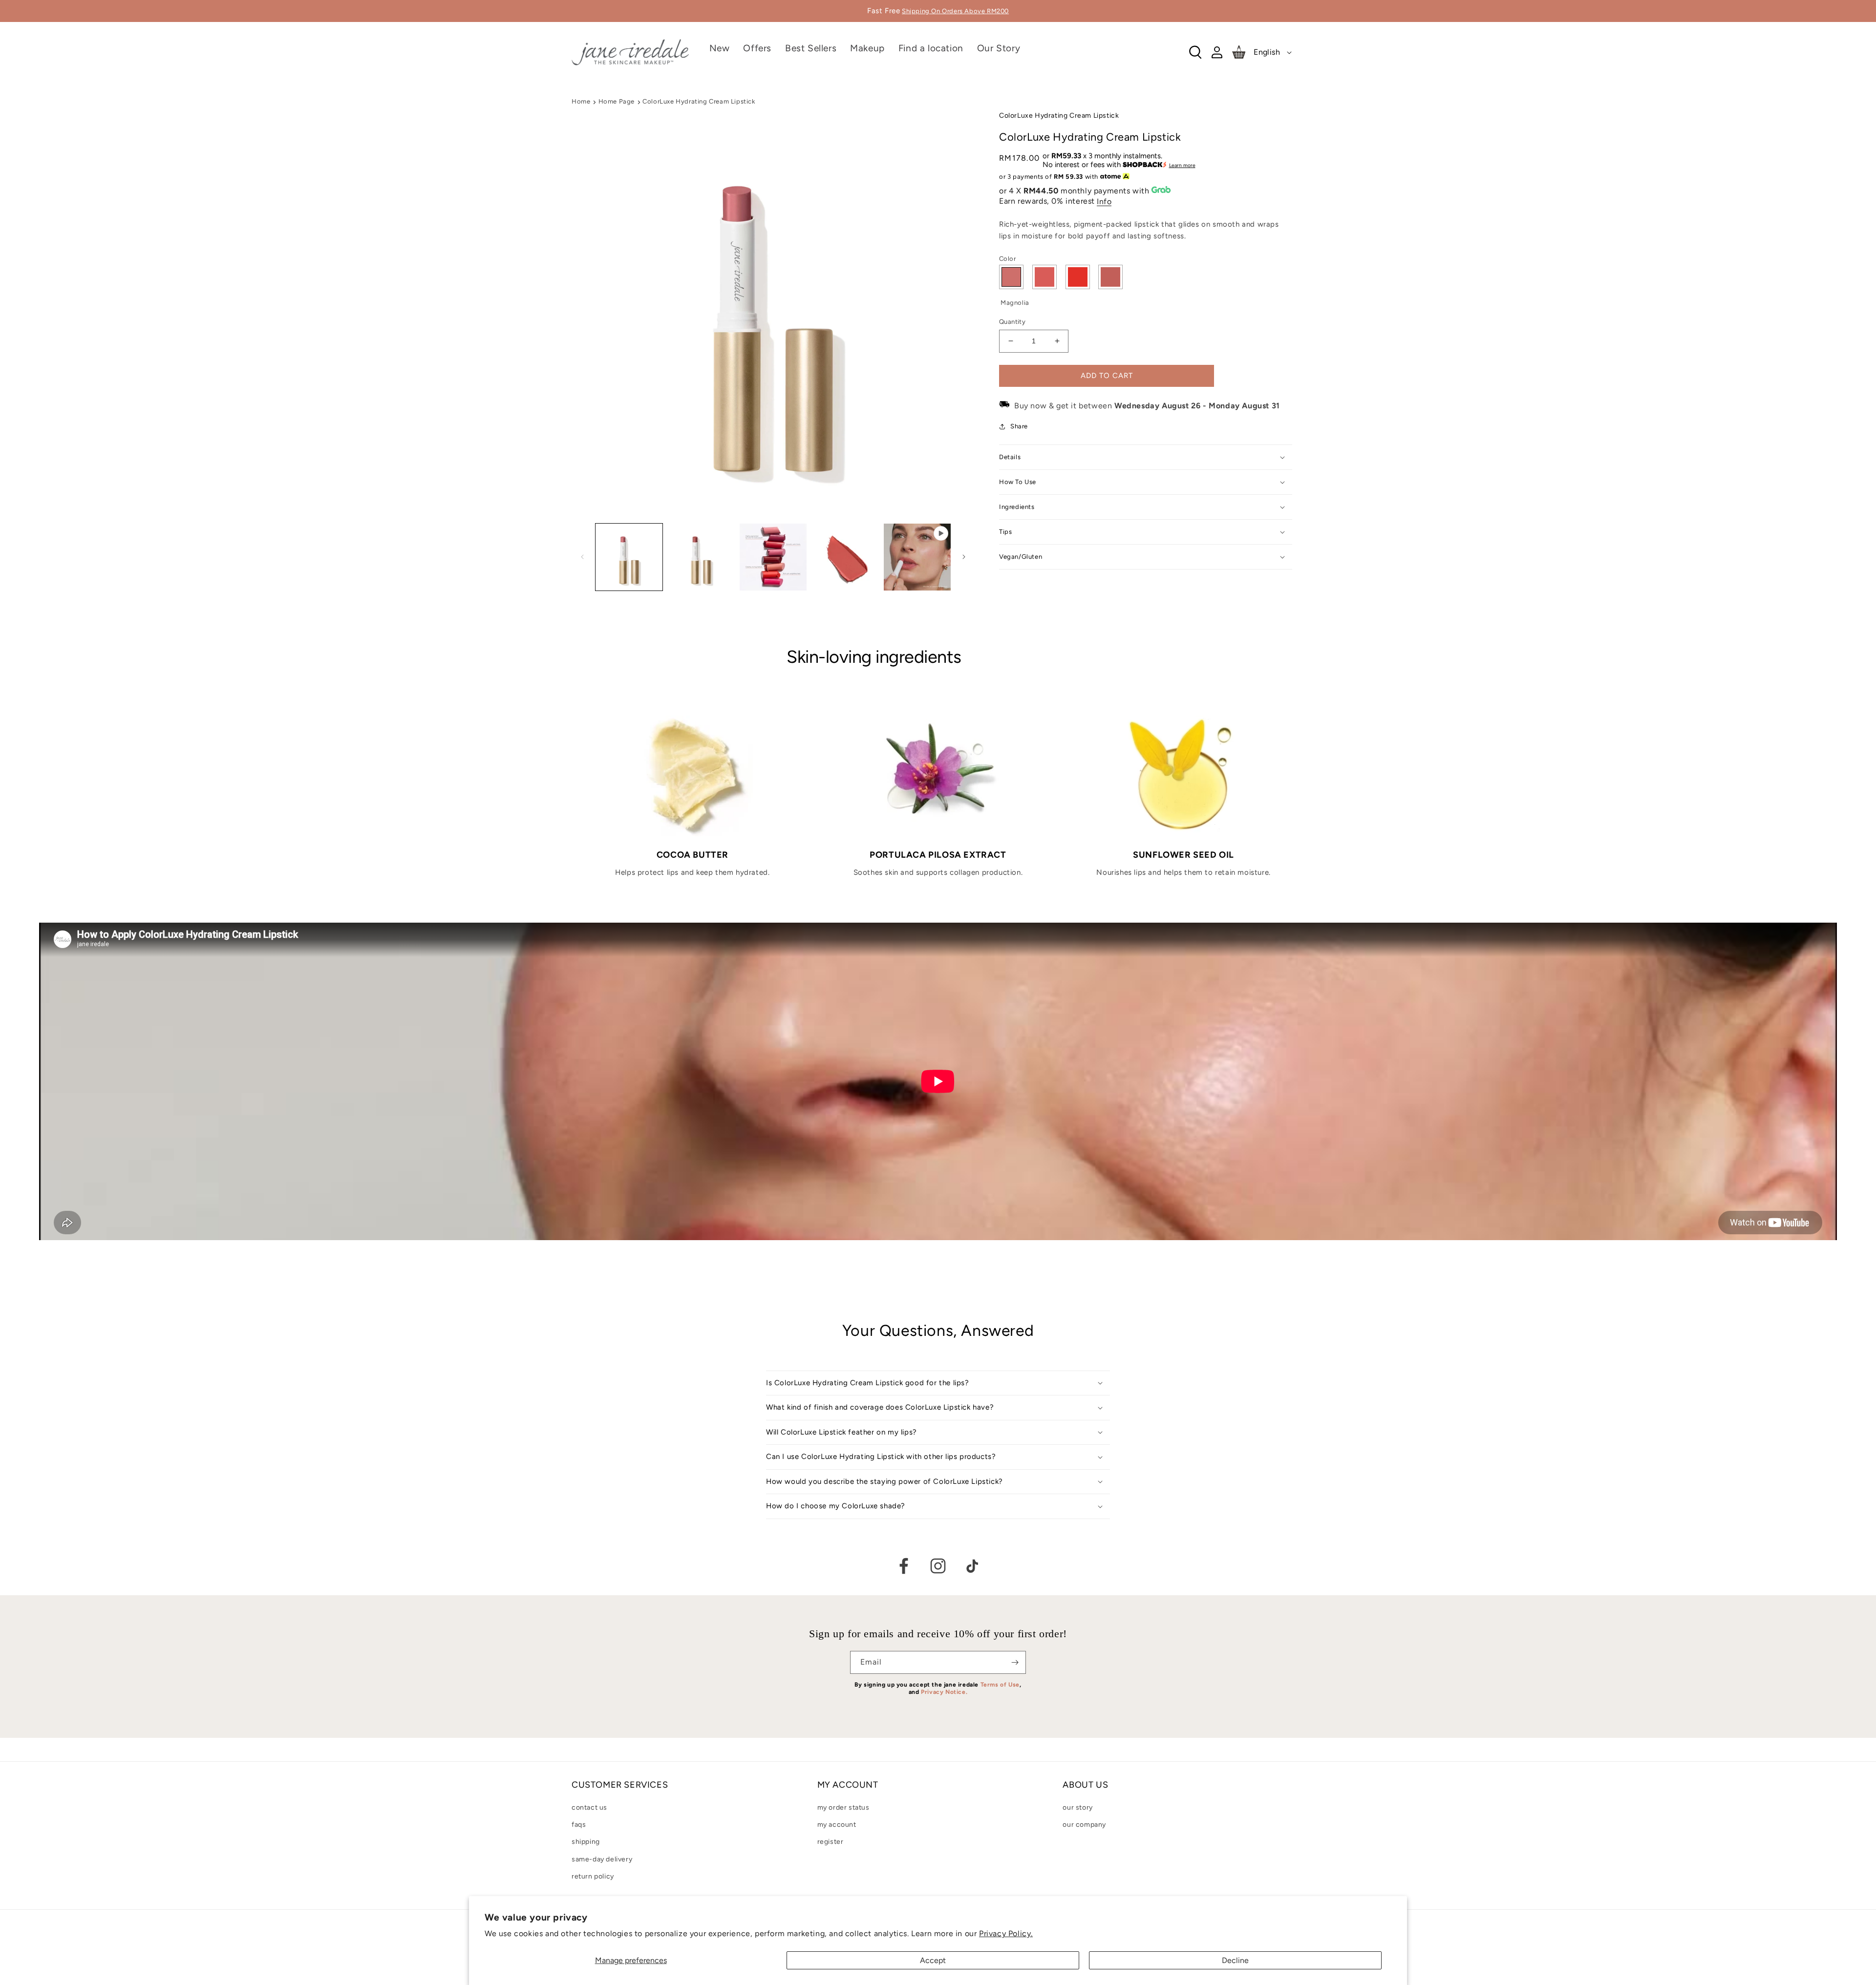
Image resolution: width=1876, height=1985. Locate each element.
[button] (867, 60)
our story (1077, 1807)
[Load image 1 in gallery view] (629, 557)
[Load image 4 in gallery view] (845, 557)
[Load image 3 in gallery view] (773, 557)
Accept (933, 1960)
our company (1084, 1825)
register (831, 1842)
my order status (843, 1807)
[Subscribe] (1015, 1662)
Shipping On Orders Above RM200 (955, 11)
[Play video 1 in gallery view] (917, 557)
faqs (579, 1825)
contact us (589, 1807)
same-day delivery (602, 1859)
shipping (586, 1842)
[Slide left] (582, 557)
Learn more (1182, 165)
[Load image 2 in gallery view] (701, 557)
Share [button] (1019, 426)
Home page (617, 101)
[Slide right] (964, 557)
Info (1104, 201)
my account (837, 1825)
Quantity (1012, 322)
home (581, 101)
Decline (1235, 1960)
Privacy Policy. (1006, 1933)
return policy (593, 1876)
